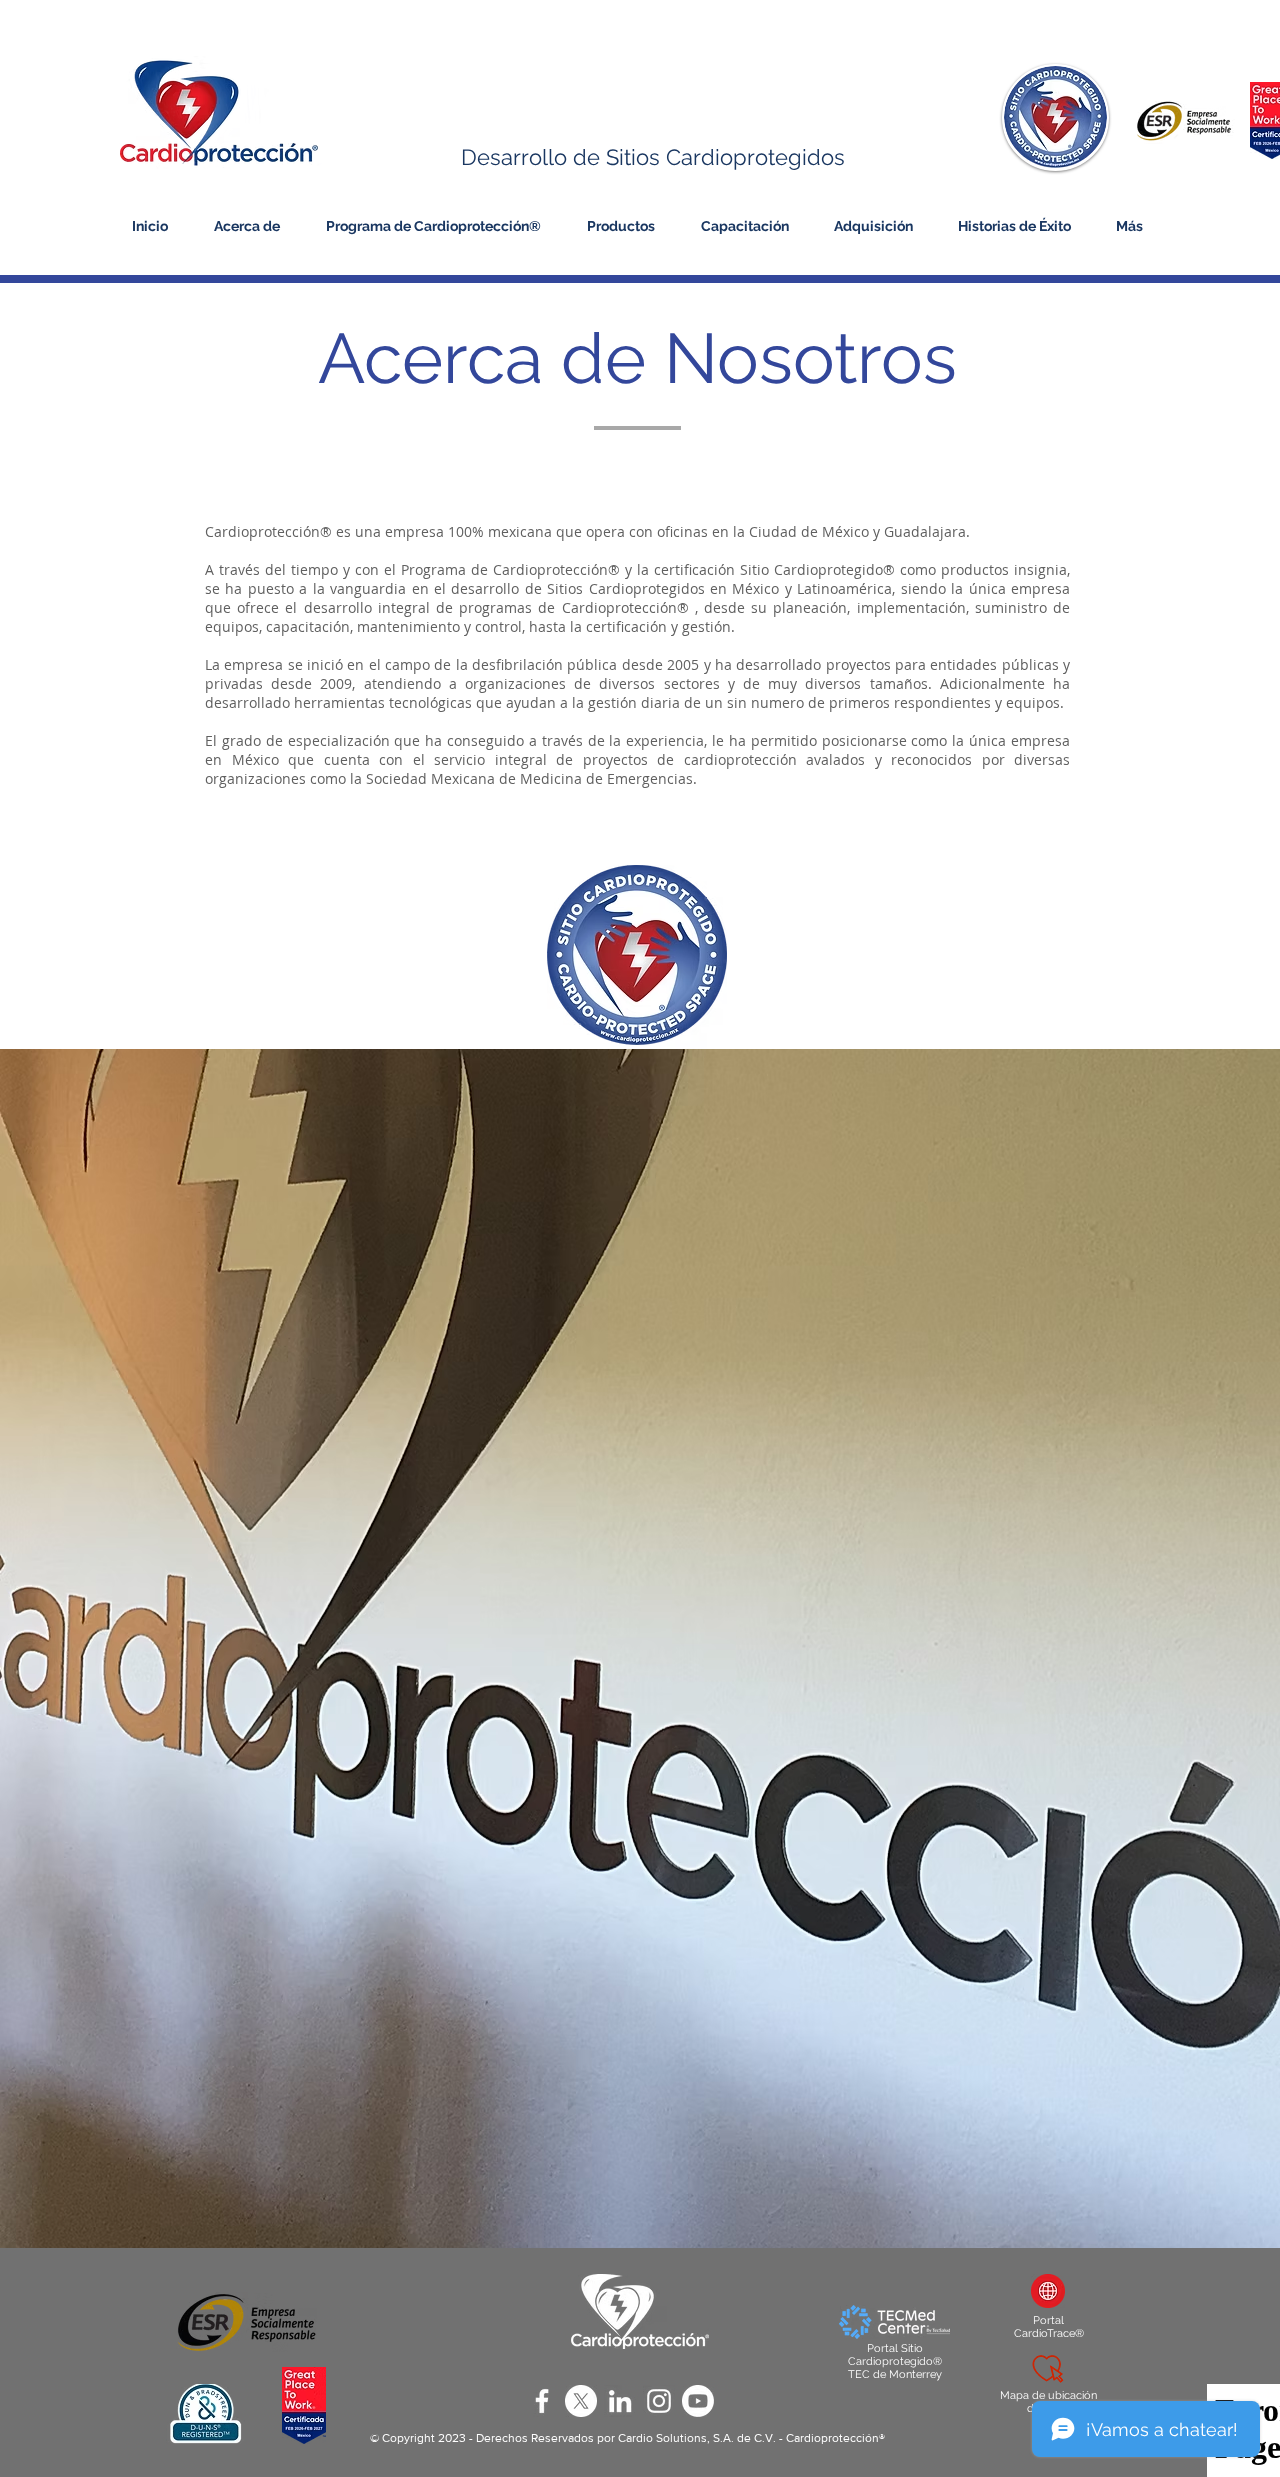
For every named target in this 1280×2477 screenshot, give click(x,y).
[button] (250, 226)
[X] (581, 2401)
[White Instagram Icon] (659, 2401)
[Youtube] (698, 2401)
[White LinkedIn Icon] (620, 2401)
